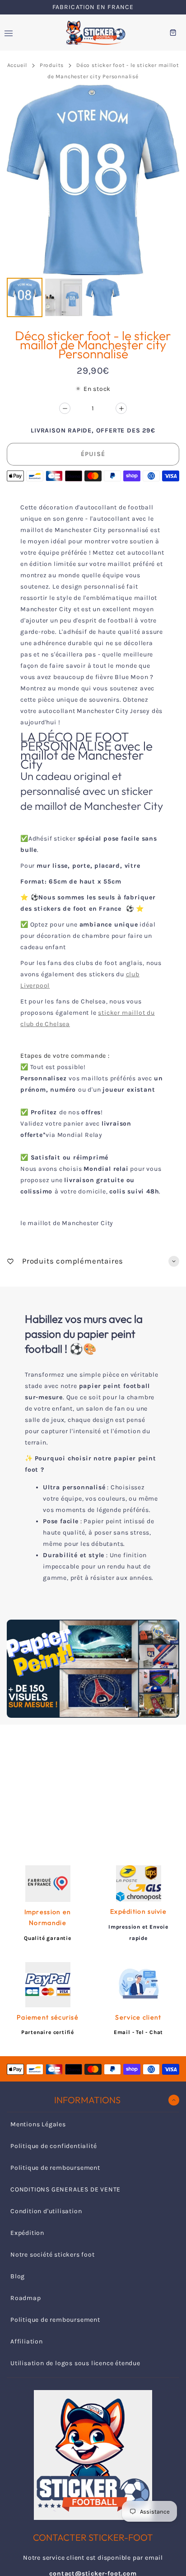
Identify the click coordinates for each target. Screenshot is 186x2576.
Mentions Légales (38, 2124)
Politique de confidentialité (53, 2146)
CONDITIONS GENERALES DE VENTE (65, 2189)
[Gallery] (93, 202)
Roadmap (26, 2298)
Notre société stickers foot (53, 2255)
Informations (87, 2100)
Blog (18, 2276)
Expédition (27, 2233)
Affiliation (27, 2341)
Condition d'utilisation (46, 2211)
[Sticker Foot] (93, 33)
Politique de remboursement (55, 2168)
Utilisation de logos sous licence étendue (75, 2363)
